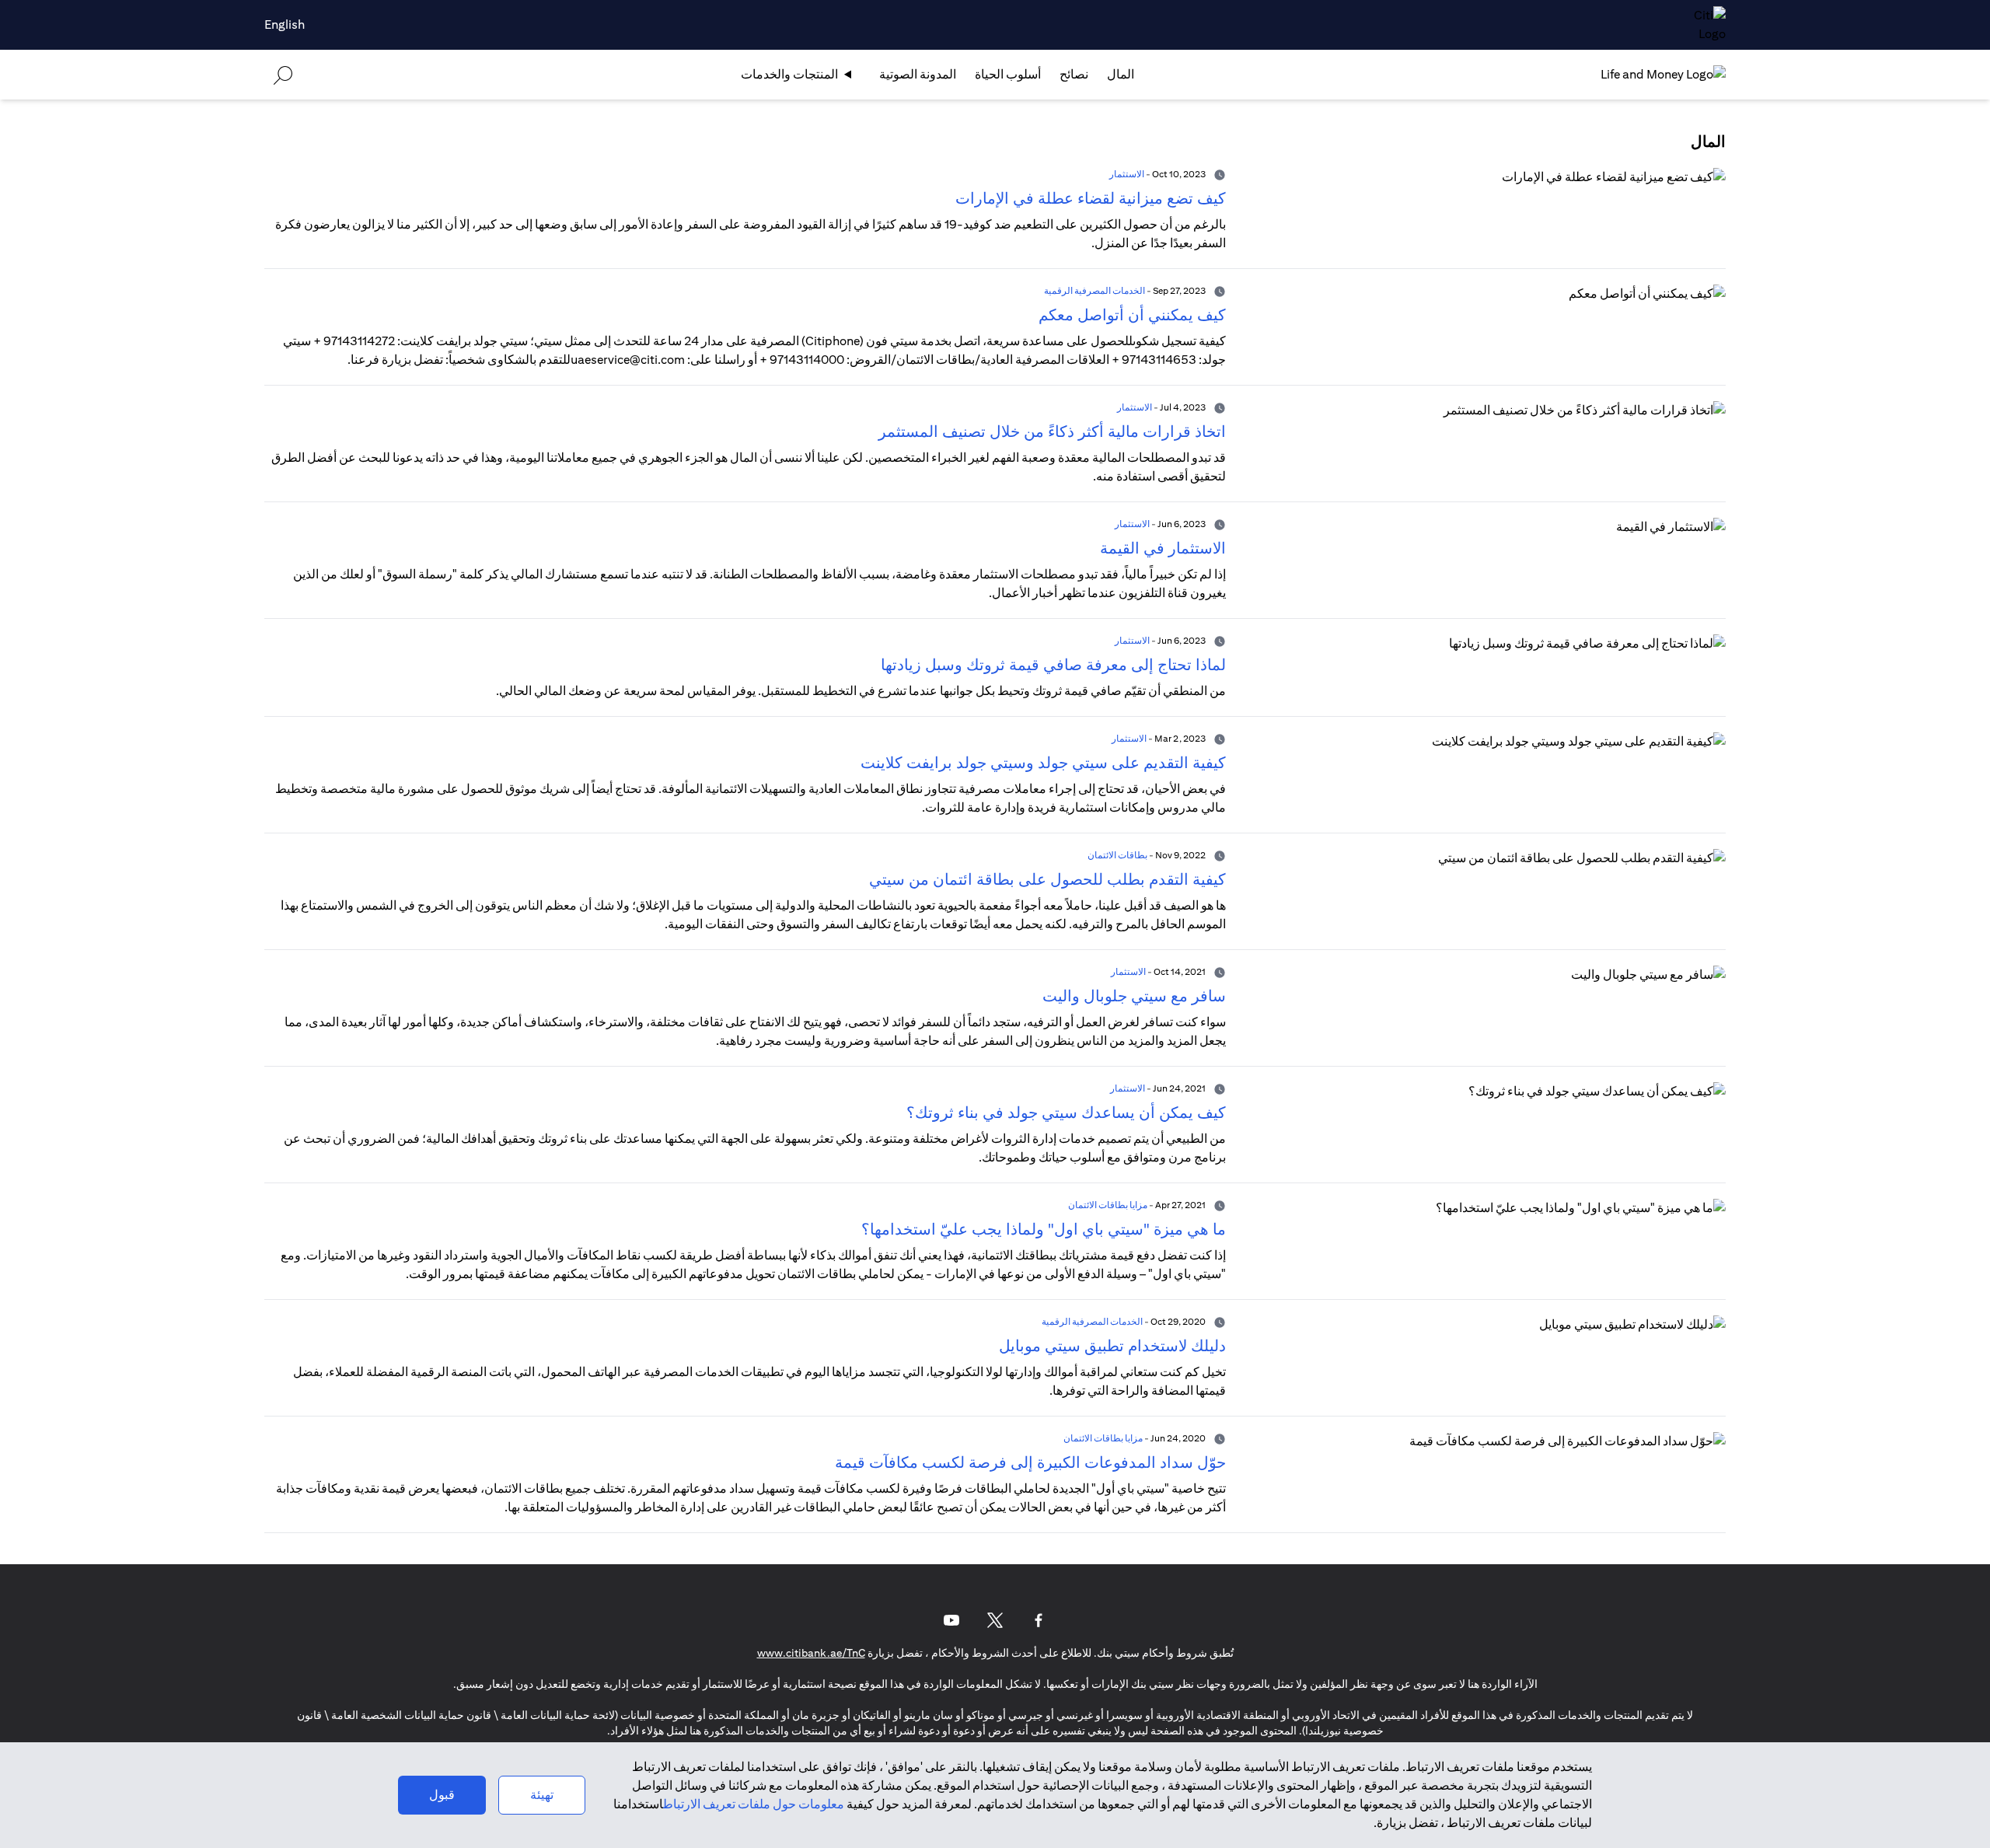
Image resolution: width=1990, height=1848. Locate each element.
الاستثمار (1127, 174)
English (285, 24)
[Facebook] (1039, 1620)
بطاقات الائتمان (1117, 855)
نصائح (1074, 74)
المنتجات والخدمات (789, 74)
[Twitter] (995, 1620)
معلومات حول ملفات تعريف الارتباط (754, 1804)
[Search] (283, 74)
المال (1121, 74)
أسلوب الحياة (1008, 74)
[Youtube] (951, 1620)
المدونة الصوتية (918, 74)
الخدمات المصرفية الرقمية (1094, 290)
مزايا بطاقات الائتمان (1108, 1205)
